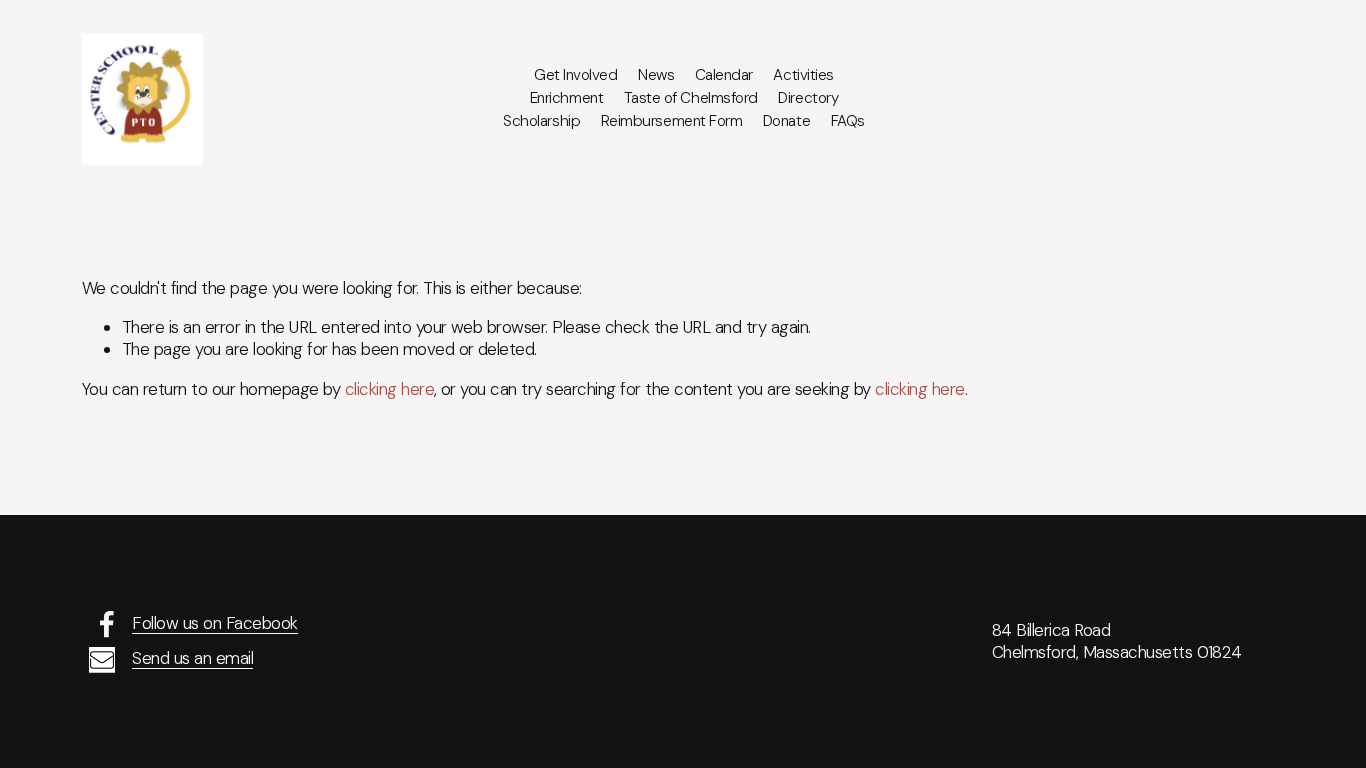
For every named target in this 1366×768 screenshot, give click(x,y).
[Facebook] (107, 624)
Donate (786, 121)
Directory (808, 98)
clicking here (389, 389)
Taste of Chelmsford (691, 98)
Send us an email (192, 658)
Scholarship (541, 121)
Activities (803, 75)
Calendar (724, 75)
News (656, 75)
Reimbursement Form (672, 121)
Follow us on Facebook (214, 623)
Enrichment (566, 98)
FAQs (848, 121)
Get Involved (576, 75)
